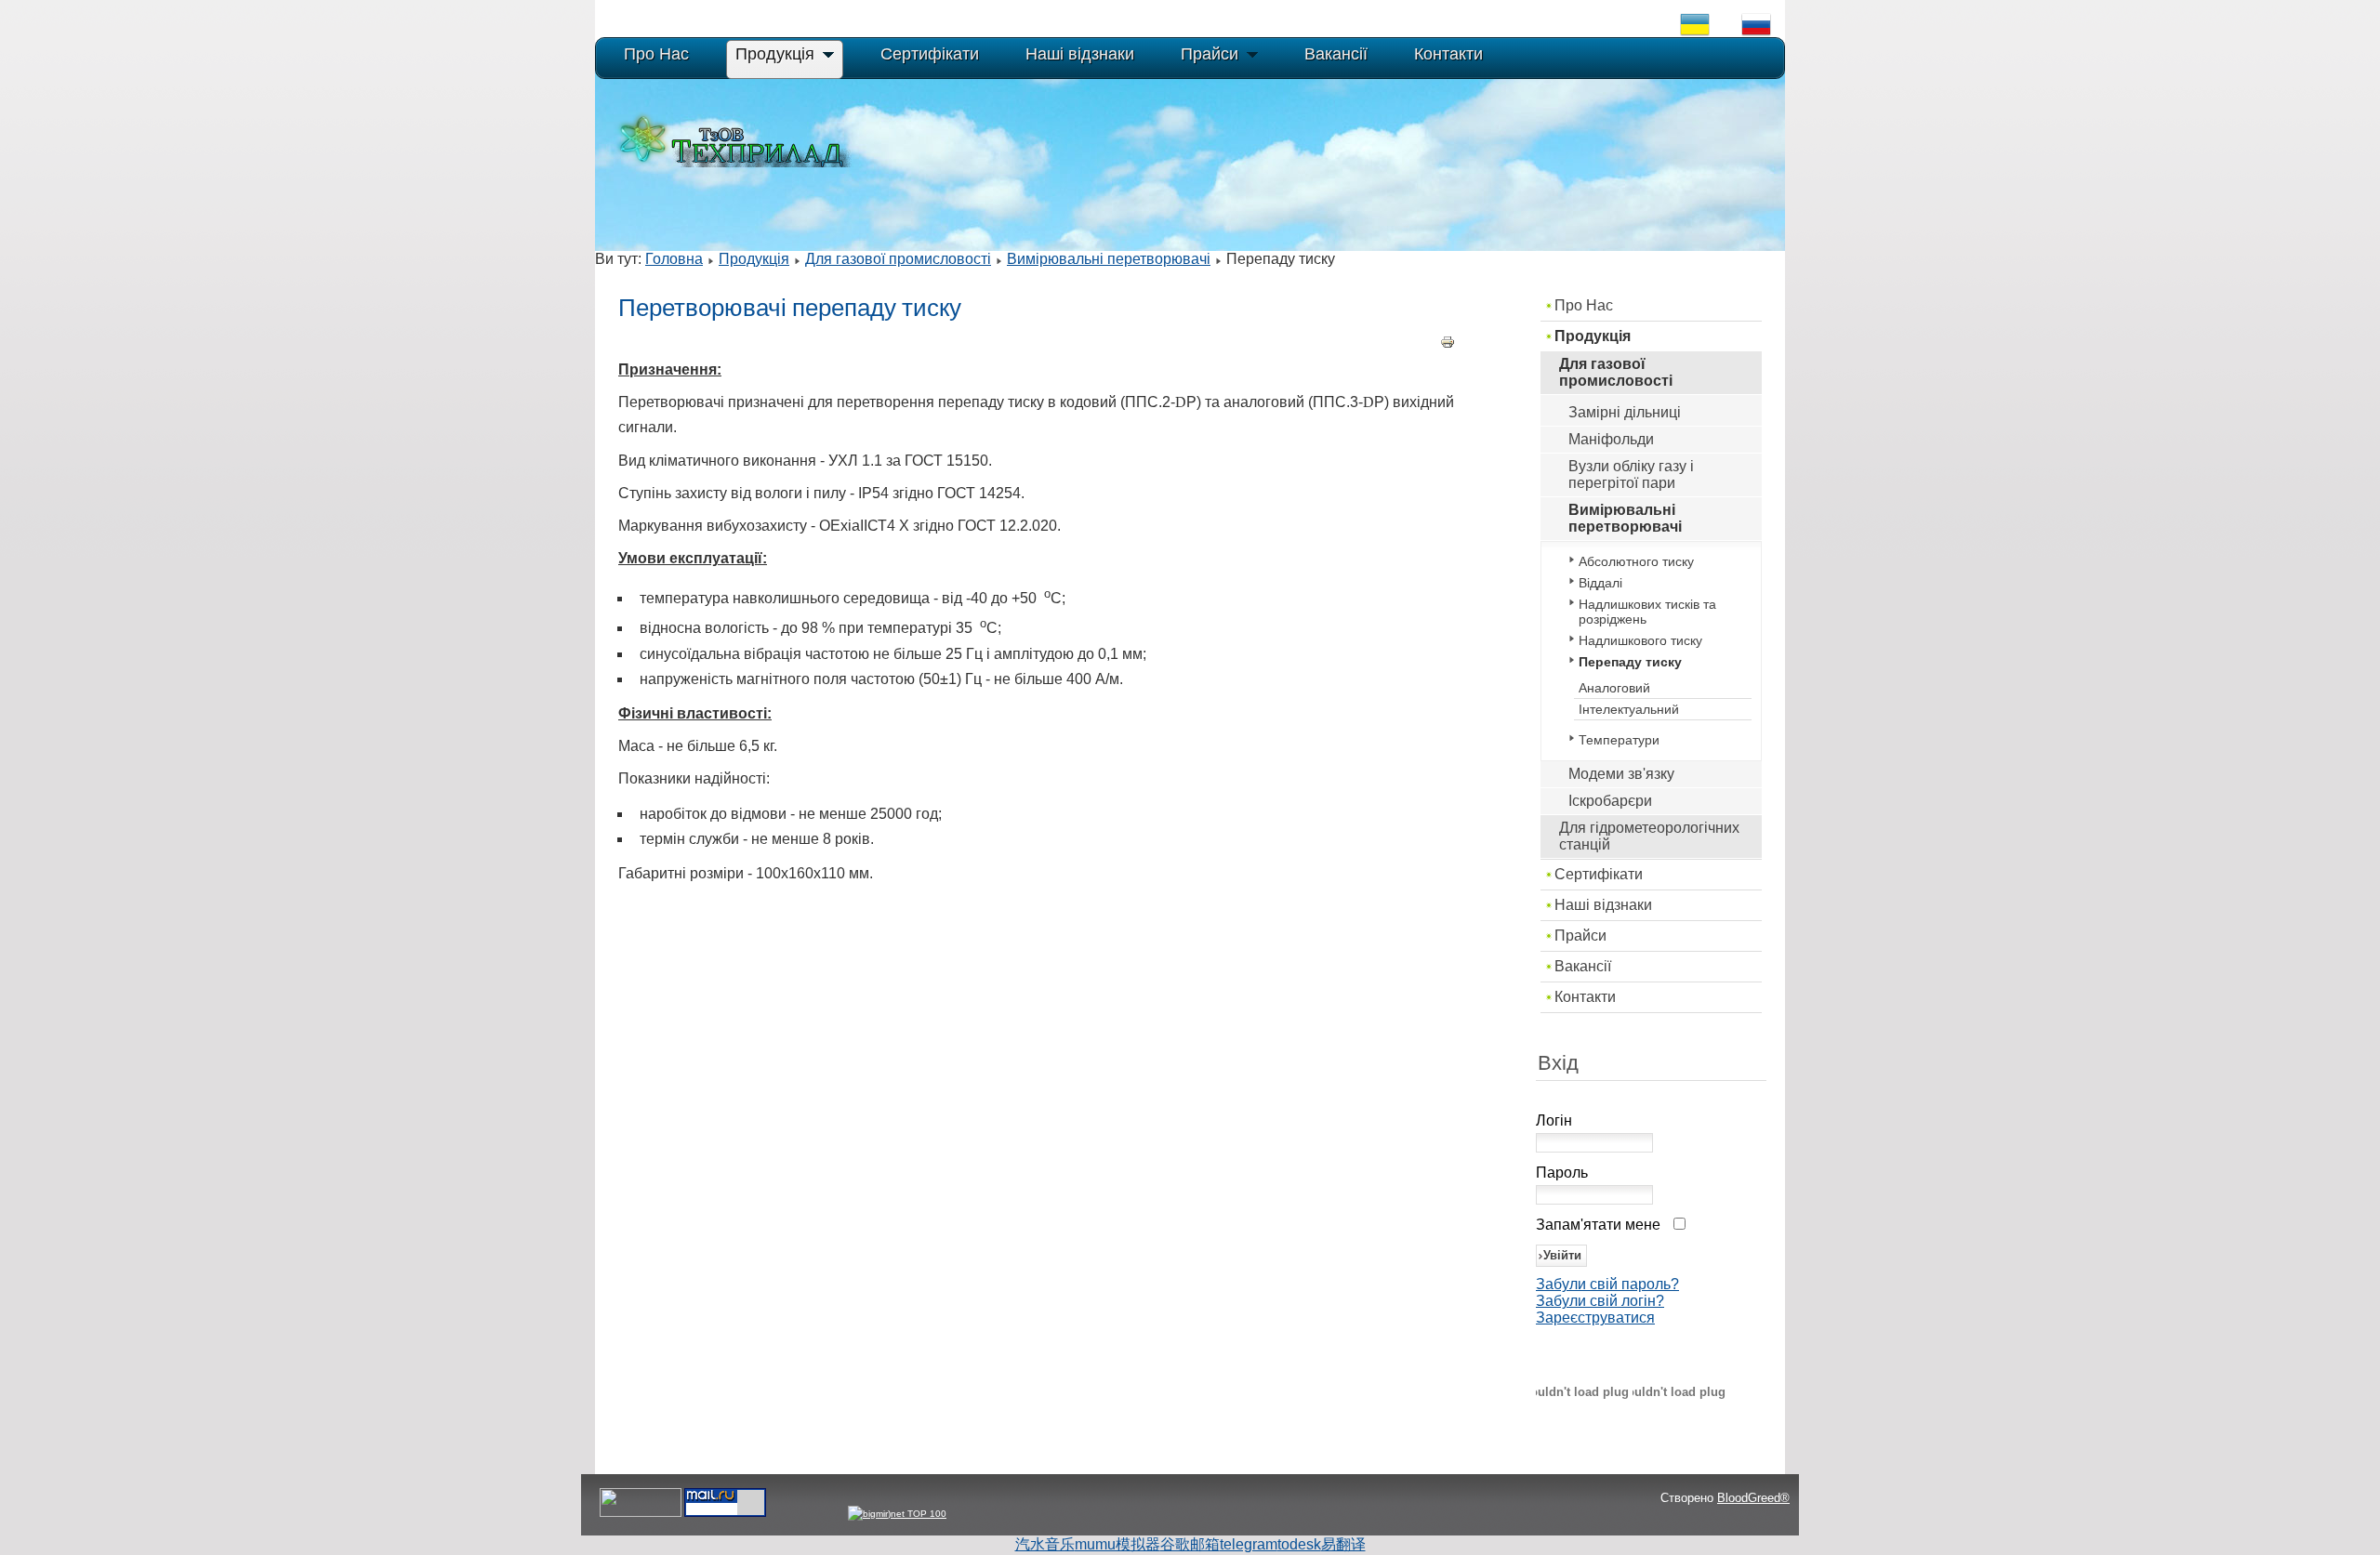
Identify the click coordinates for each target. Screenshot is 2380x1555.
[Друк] (1448, 344)
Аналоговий (1614, 688)
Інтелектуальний (1629, 709)
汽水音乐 (1045, 1544)
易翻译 (1343, 1544)
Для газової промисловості (898, 259)
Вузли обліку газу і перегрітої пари (1631, 474)
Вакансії (1583, 966)
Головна (674, 259)
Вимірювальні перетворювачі (1109, 259)
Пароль (1562, 1173)
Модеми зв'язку (1621, 774)
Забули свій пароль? (1607, 1284)
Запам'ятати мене (1598, 1225)
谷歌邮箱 (1190, 1544)
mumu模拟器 (1117, 1544)
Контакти (1585, 997)
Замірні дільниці (1625, 412)
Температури (1619, 740)
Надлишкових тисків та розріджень (1647, 612)
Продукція (754, 259)
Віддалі (1600, 583)
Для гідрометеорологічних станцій (1649, 836)
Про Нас (1584, 305)
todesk (1299, 1544)
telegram (1249, 1544)
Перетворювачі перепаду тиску (790, 308)
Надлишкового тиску (1640, 640)
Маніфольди (1611, 439)
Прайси (1580, 936)
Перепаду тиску (1630, 662)
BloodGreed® (1753, 1498)
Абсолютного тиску (1636, 561)
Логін (1554, 1120)
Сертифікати (1599, 874)
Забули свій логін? (1600, 1301)
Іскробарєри (1610, 801)
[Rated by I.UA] (641, 1514)
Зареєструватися (1595, 1318)
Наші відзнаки (1603, 905)
